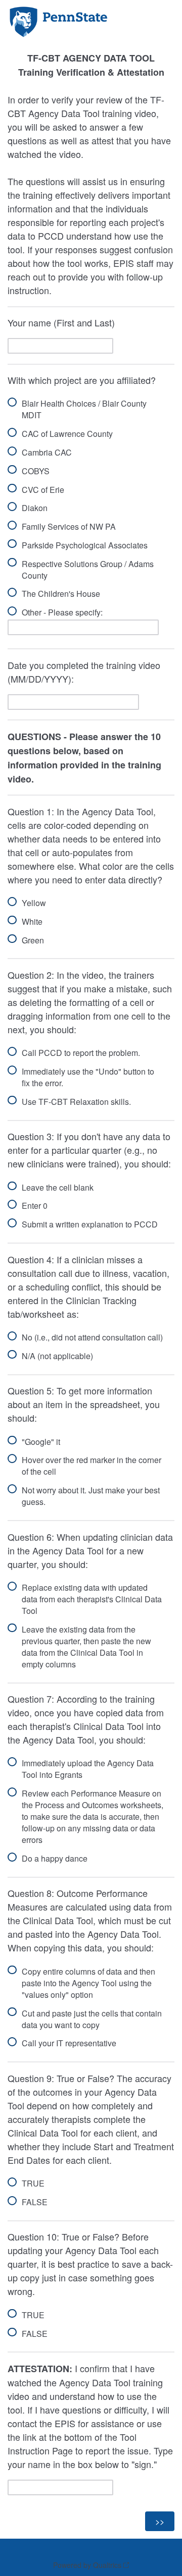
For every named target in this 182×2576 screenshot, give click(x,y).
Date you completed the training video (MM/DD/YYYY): (84, 672)
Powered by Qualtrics (87, 2565)
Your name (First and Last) (61, 322)
